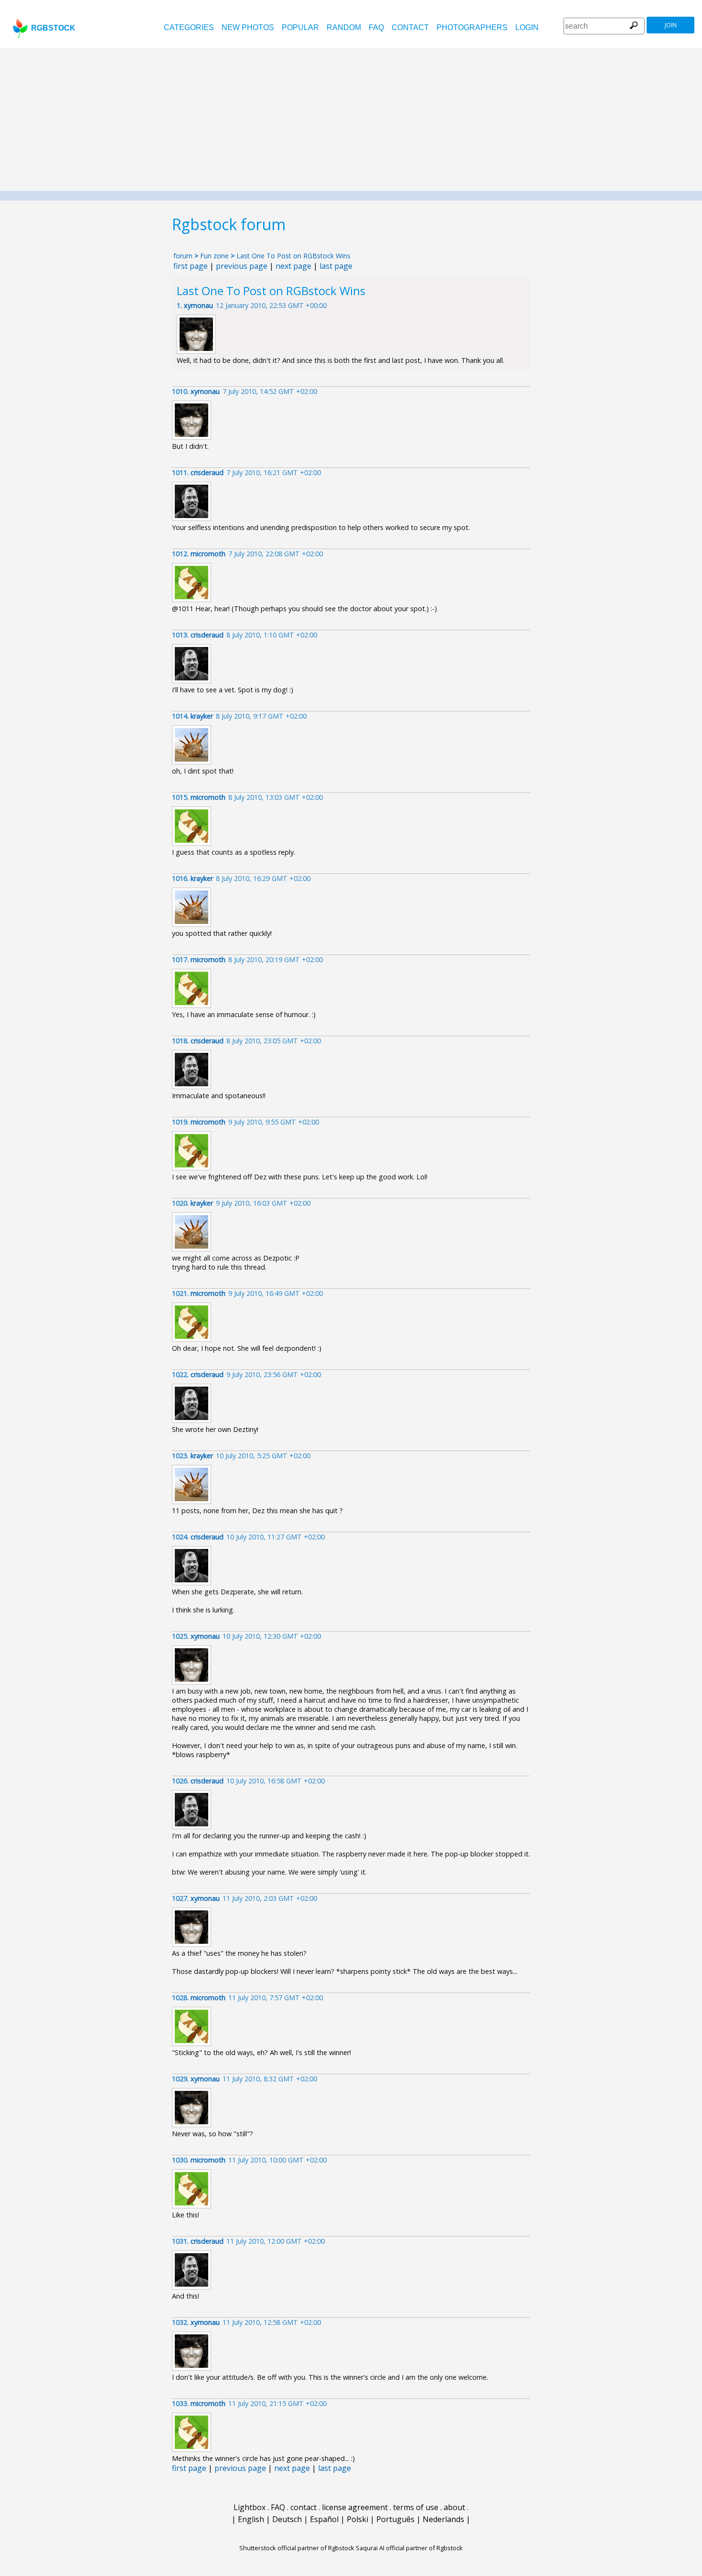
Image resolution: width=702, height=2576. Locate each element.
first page (191, 266)
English (251, 2519)
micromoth (208, 554)
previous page (242, 266)
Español (324, 2519)
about (454, 2507)
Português (395, 2519)
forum (183, 256)
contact (410, 27)
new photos (248, 27)
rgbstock (53, 28)
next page (293, 266)
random (344, 27)
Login (527, 27)
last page (336, 266)
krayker (202, 716)
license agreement (355, 2507)
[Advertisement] (351, 119)
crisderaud (207, 472)
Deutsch (287, 2519)
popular (300, 27)
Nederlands (443, 2519)
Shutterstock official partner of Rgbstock (297, 2548)
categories (189, 27)
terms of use (416, 2507)
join (671, 25)
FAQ (376, 27)
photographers (472, 27)
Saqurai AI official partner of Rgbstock (409, 2548)
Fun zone (214, 256)
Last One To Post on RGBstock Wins (293, 256)
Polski (357, 2519)
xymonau (198, 305)
